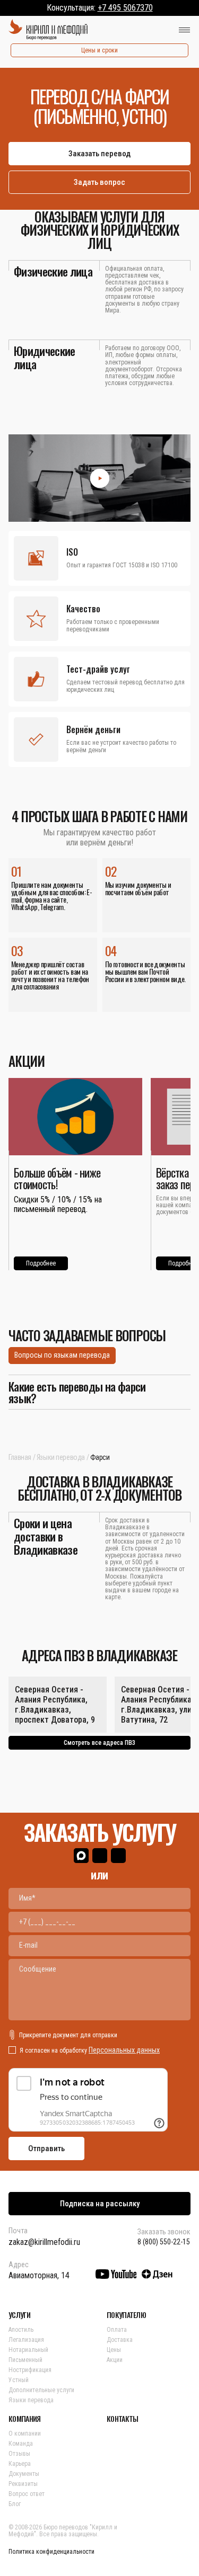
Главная (20, 1457)
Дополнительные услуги (41, 2390)
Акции (115, 2360)
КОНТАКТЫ (122, 2419)
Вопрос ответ (27, 2494)
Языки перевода (61, 1457)
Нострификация (30, 2370)
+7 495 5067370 (125, 8)
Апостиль (21, 2330)
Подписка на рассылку (100, 2204)
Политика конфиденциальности (51, 2552)
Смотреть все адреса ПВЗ (99, 1743)
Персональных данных (124, 2050)
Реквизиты (23, 2484)
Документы (24, 2474)
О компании (25, 2434)
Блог (15, 2504)
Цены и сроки (99, 50)
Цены (114, 2350)
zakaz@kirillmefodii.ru (44, 2242)
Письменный (25, 2360)
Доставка (120, 2340)
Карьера (20, 2464)
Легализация (26, 2340)
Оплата (117, 2330)
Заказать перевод (99, 154)
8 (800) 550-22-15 (164, 2242)
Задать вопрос (99, 182)
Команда (21, 2444)
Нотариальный (28, 2350)
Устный (19, 2380)
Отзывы (19, 2454)
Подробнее (41, 1263)
